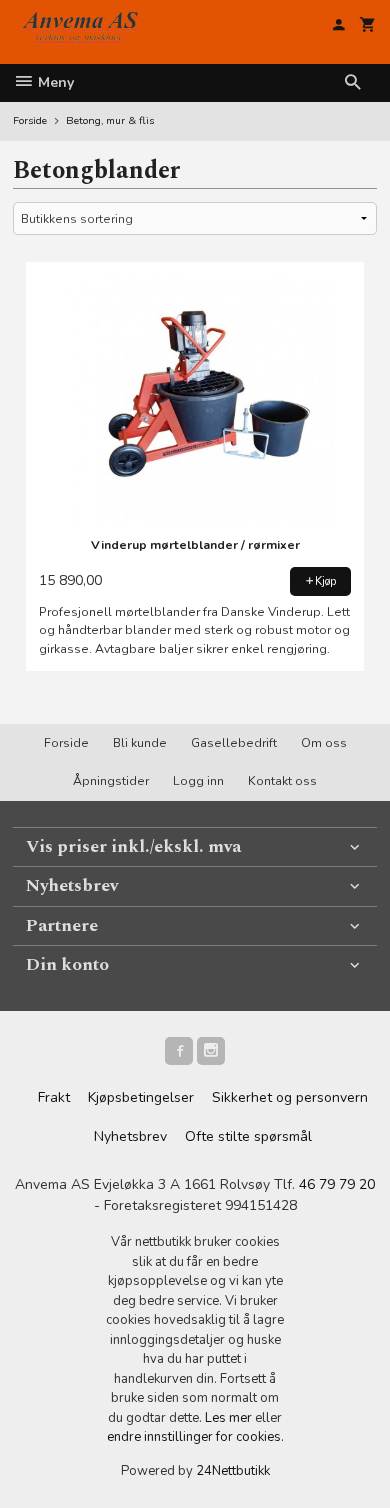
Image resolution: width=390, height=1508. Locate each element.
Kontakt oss (282, 781)
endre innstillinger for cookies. (195, 1437)
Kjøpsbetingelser (141, 1097)
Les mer (230, 1418)
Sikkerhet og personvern (290, 1097)
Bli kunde (140, 743)
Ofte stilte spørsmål (248, 1136)
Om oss (324, 743)
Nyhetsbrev (130, 1136)
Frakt (54, 1097)
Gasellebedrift (234, 743)
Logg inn (198, 781)
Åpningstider (111, 781)
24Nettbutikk (233, 1471)
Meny (54, 82)
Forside (30, 120)
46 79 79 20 (337, 1184)
